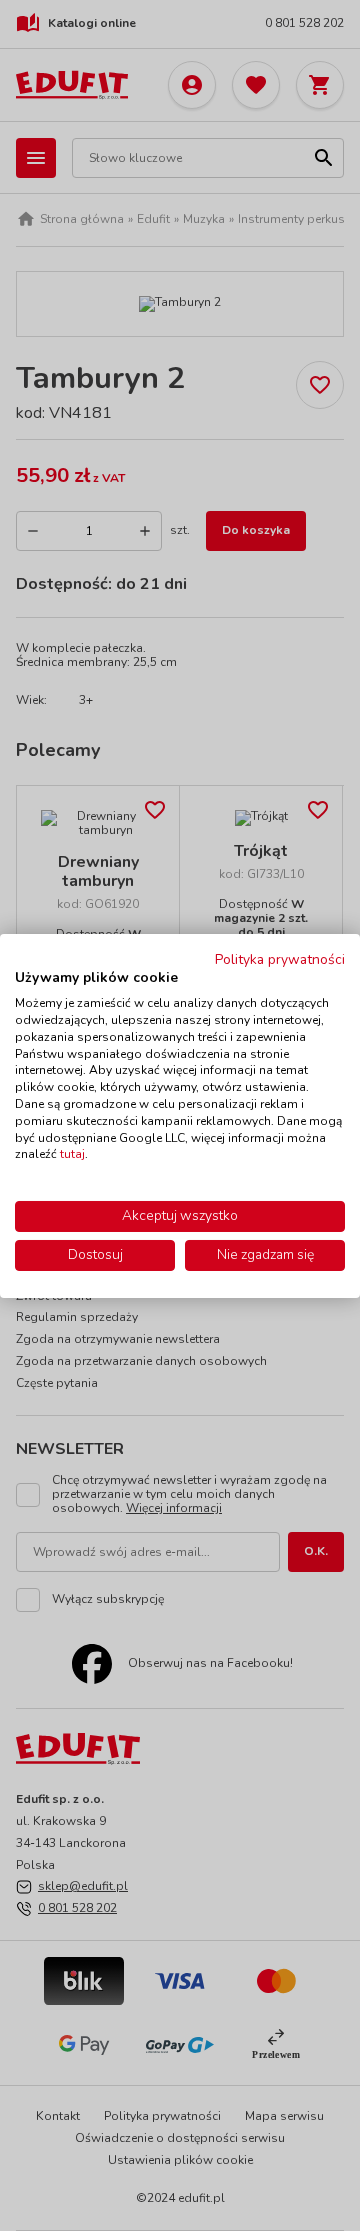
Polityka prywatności (280, 958)
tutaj (72, 1154)
